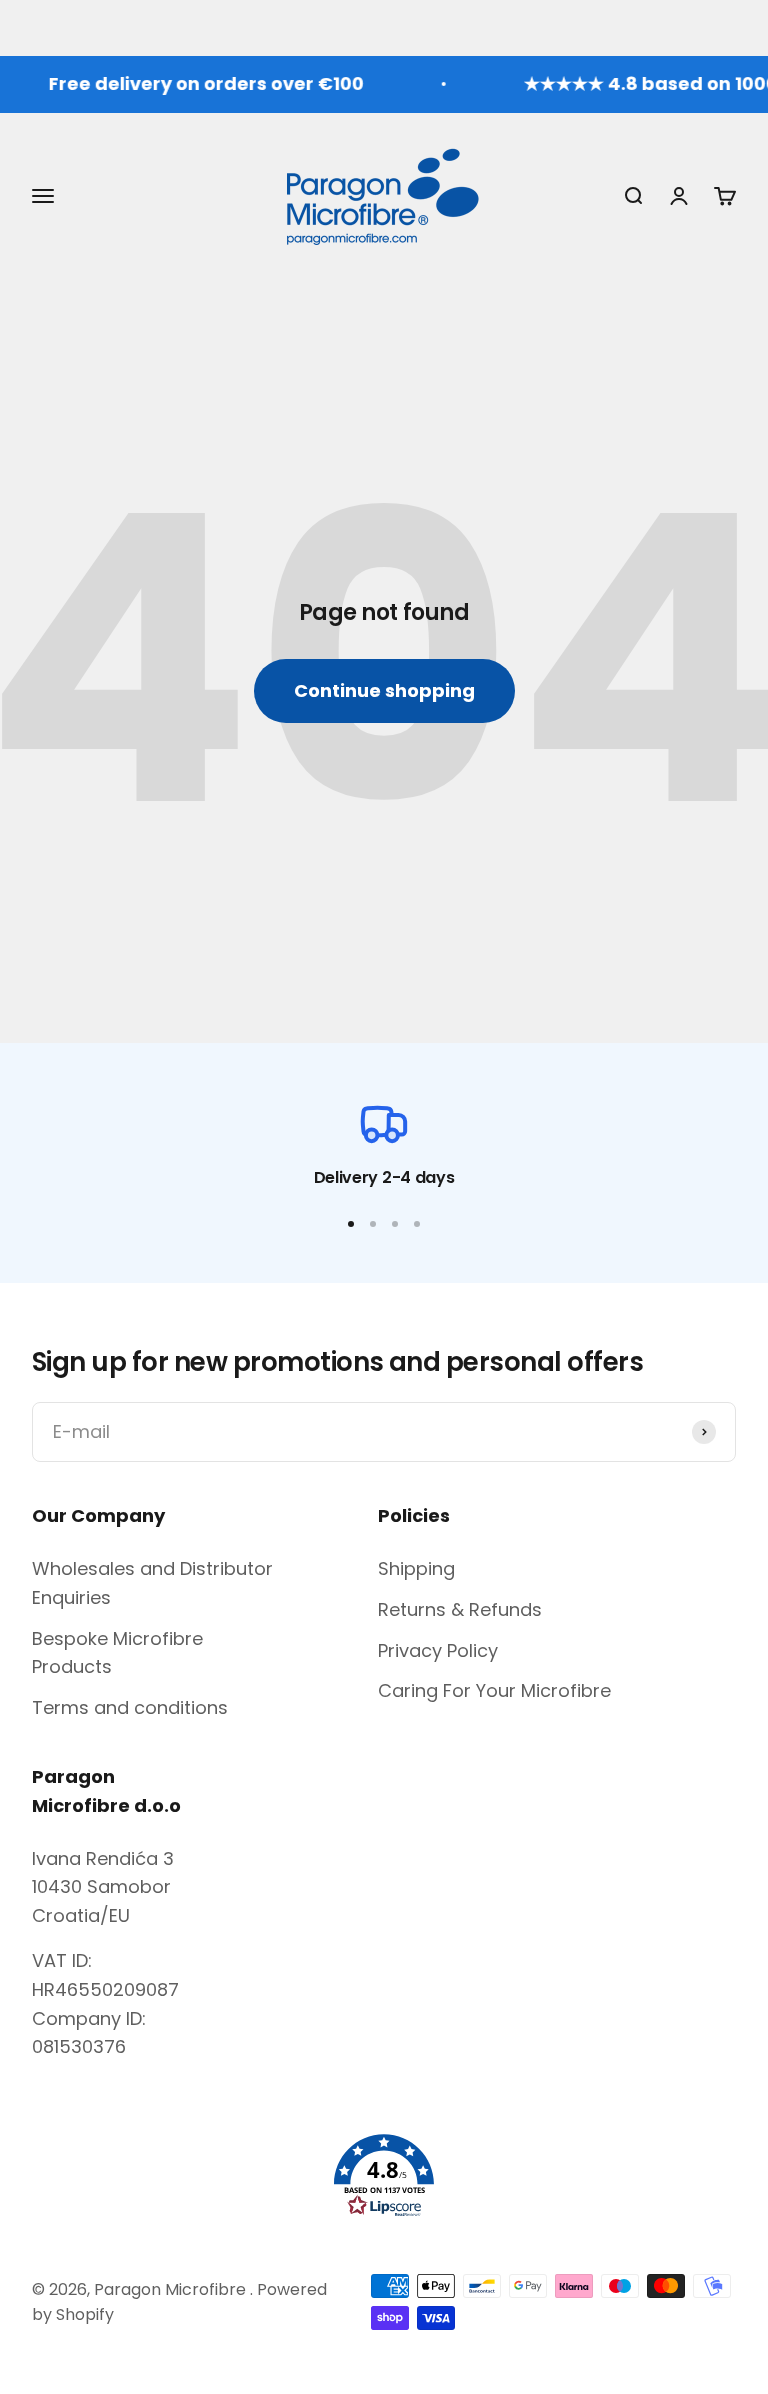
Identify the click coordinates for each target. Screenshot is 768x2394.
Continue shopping (384, 690)
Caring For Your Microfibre (494, 1690)
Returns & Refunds (460, 1609)
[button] (384, 2176)
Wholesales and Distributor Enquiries (152, 1583)
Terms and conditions (130, 1707)
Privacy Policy (438, 1650)
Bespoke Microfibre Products (117, 1653)
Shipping (416, 1568)
